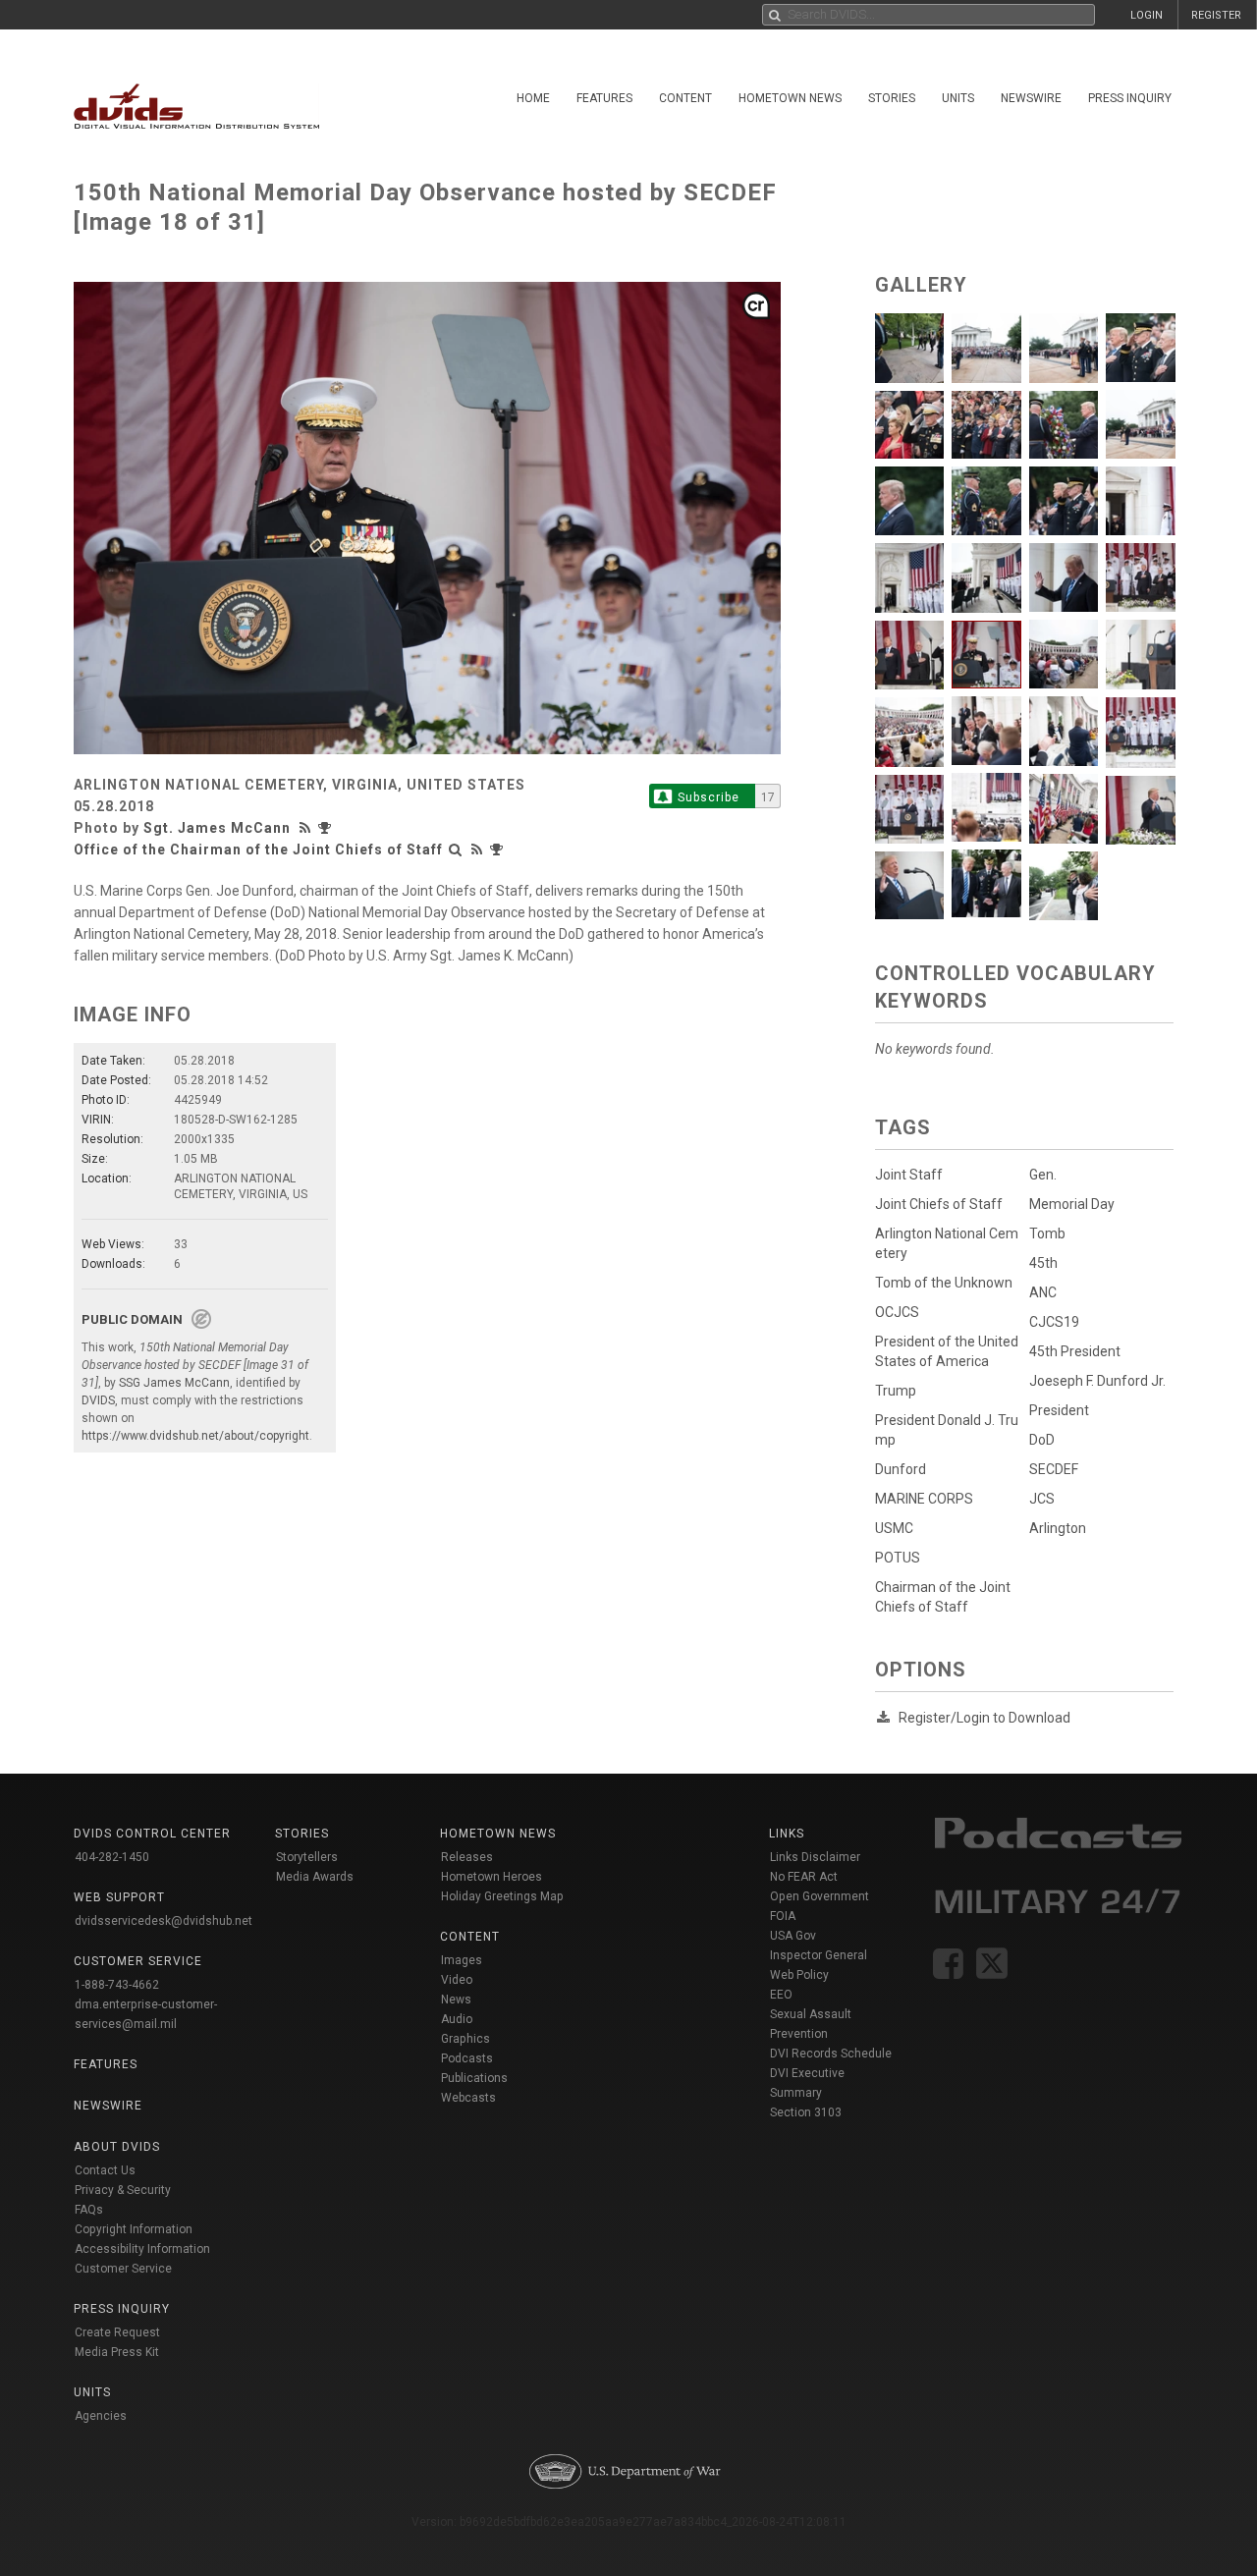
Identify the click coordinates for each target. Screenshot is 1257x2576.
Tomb (1047, 1233)
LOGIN (1147, 15)
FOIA (783, 1916)
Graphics (465, 2039)
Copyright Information (134, 2229)
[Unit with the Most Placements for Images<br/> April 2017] (499, 850)
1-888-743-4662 (117, 1985)
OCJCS (897, 1312)
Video (457, 1980)
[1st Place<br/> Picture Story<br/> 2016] (327, 828)
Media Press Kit (117, 2352)
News (456, 2000)
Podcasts (467, 2058)
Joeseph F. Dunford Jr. (1097, 1381)
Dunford (901, 1469)
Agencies (101, 2416)
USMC (894, 1528)
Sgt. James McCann (217, 828)
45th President (1075, 1351)
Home (533, 98)
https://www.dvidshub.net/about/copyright (195, 1436)
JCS (1042, 1499)
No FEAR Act (804, 1877)
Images (462, 1960)
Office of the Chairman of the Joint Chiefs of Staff (258, 850)
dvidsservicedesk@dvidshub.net (164, 1921)
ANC (1043, 1292)
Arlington (1058, 1528)
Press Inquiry (1130, 98)
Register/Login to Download (984, 1718)
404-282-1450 (112, 1857)
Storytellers (307, 1857)
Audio (457, 2019)
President (1059, 1410)
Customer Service (123, 2269)
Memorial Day (1072, 1204)
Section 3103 (806, 2112)
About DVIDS (117, 2147)
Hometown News (790, 98)
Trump (896, 1391)
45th (1043, 1263)
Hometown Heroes (492, 1877)
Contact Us (105, 2170)
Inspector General (819, 1955)
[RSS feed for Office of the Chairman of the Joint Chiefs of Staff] (477, 850)
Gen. (1043, 1175)
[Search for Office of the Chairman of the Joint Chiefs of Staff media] (456, 850)
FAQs (89, 2210)
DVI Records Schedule (831, 2054)
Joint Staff (909, 1175)
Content (685, 98)
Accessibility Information (142, 2249)
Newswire (1031, 98)
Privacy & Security (123, 2190)
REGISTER (1216, 15)
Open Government (820, 1896)
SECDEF (1054, 1469)
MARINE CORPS (924, 1499)
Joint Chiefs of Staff (939, 1204)
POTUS (898, 1558)
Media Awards (315, 1877)
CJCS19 (1054, 1322)
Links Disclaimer (815, 1857)
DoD (1042, 1440)
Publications (474, 2078)
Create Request (117, 2332)
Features (604, 98)
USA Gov (793, 1936)
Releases (467, 1857)
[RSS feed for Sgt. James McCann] (307, 828)
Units (958, 98)
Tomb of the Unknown (944, 1283)
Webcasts (468, 2098)
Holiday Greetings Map (502, 1896)
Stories (892, 98)
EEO (781, 1995)
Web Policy (799, 1975)
